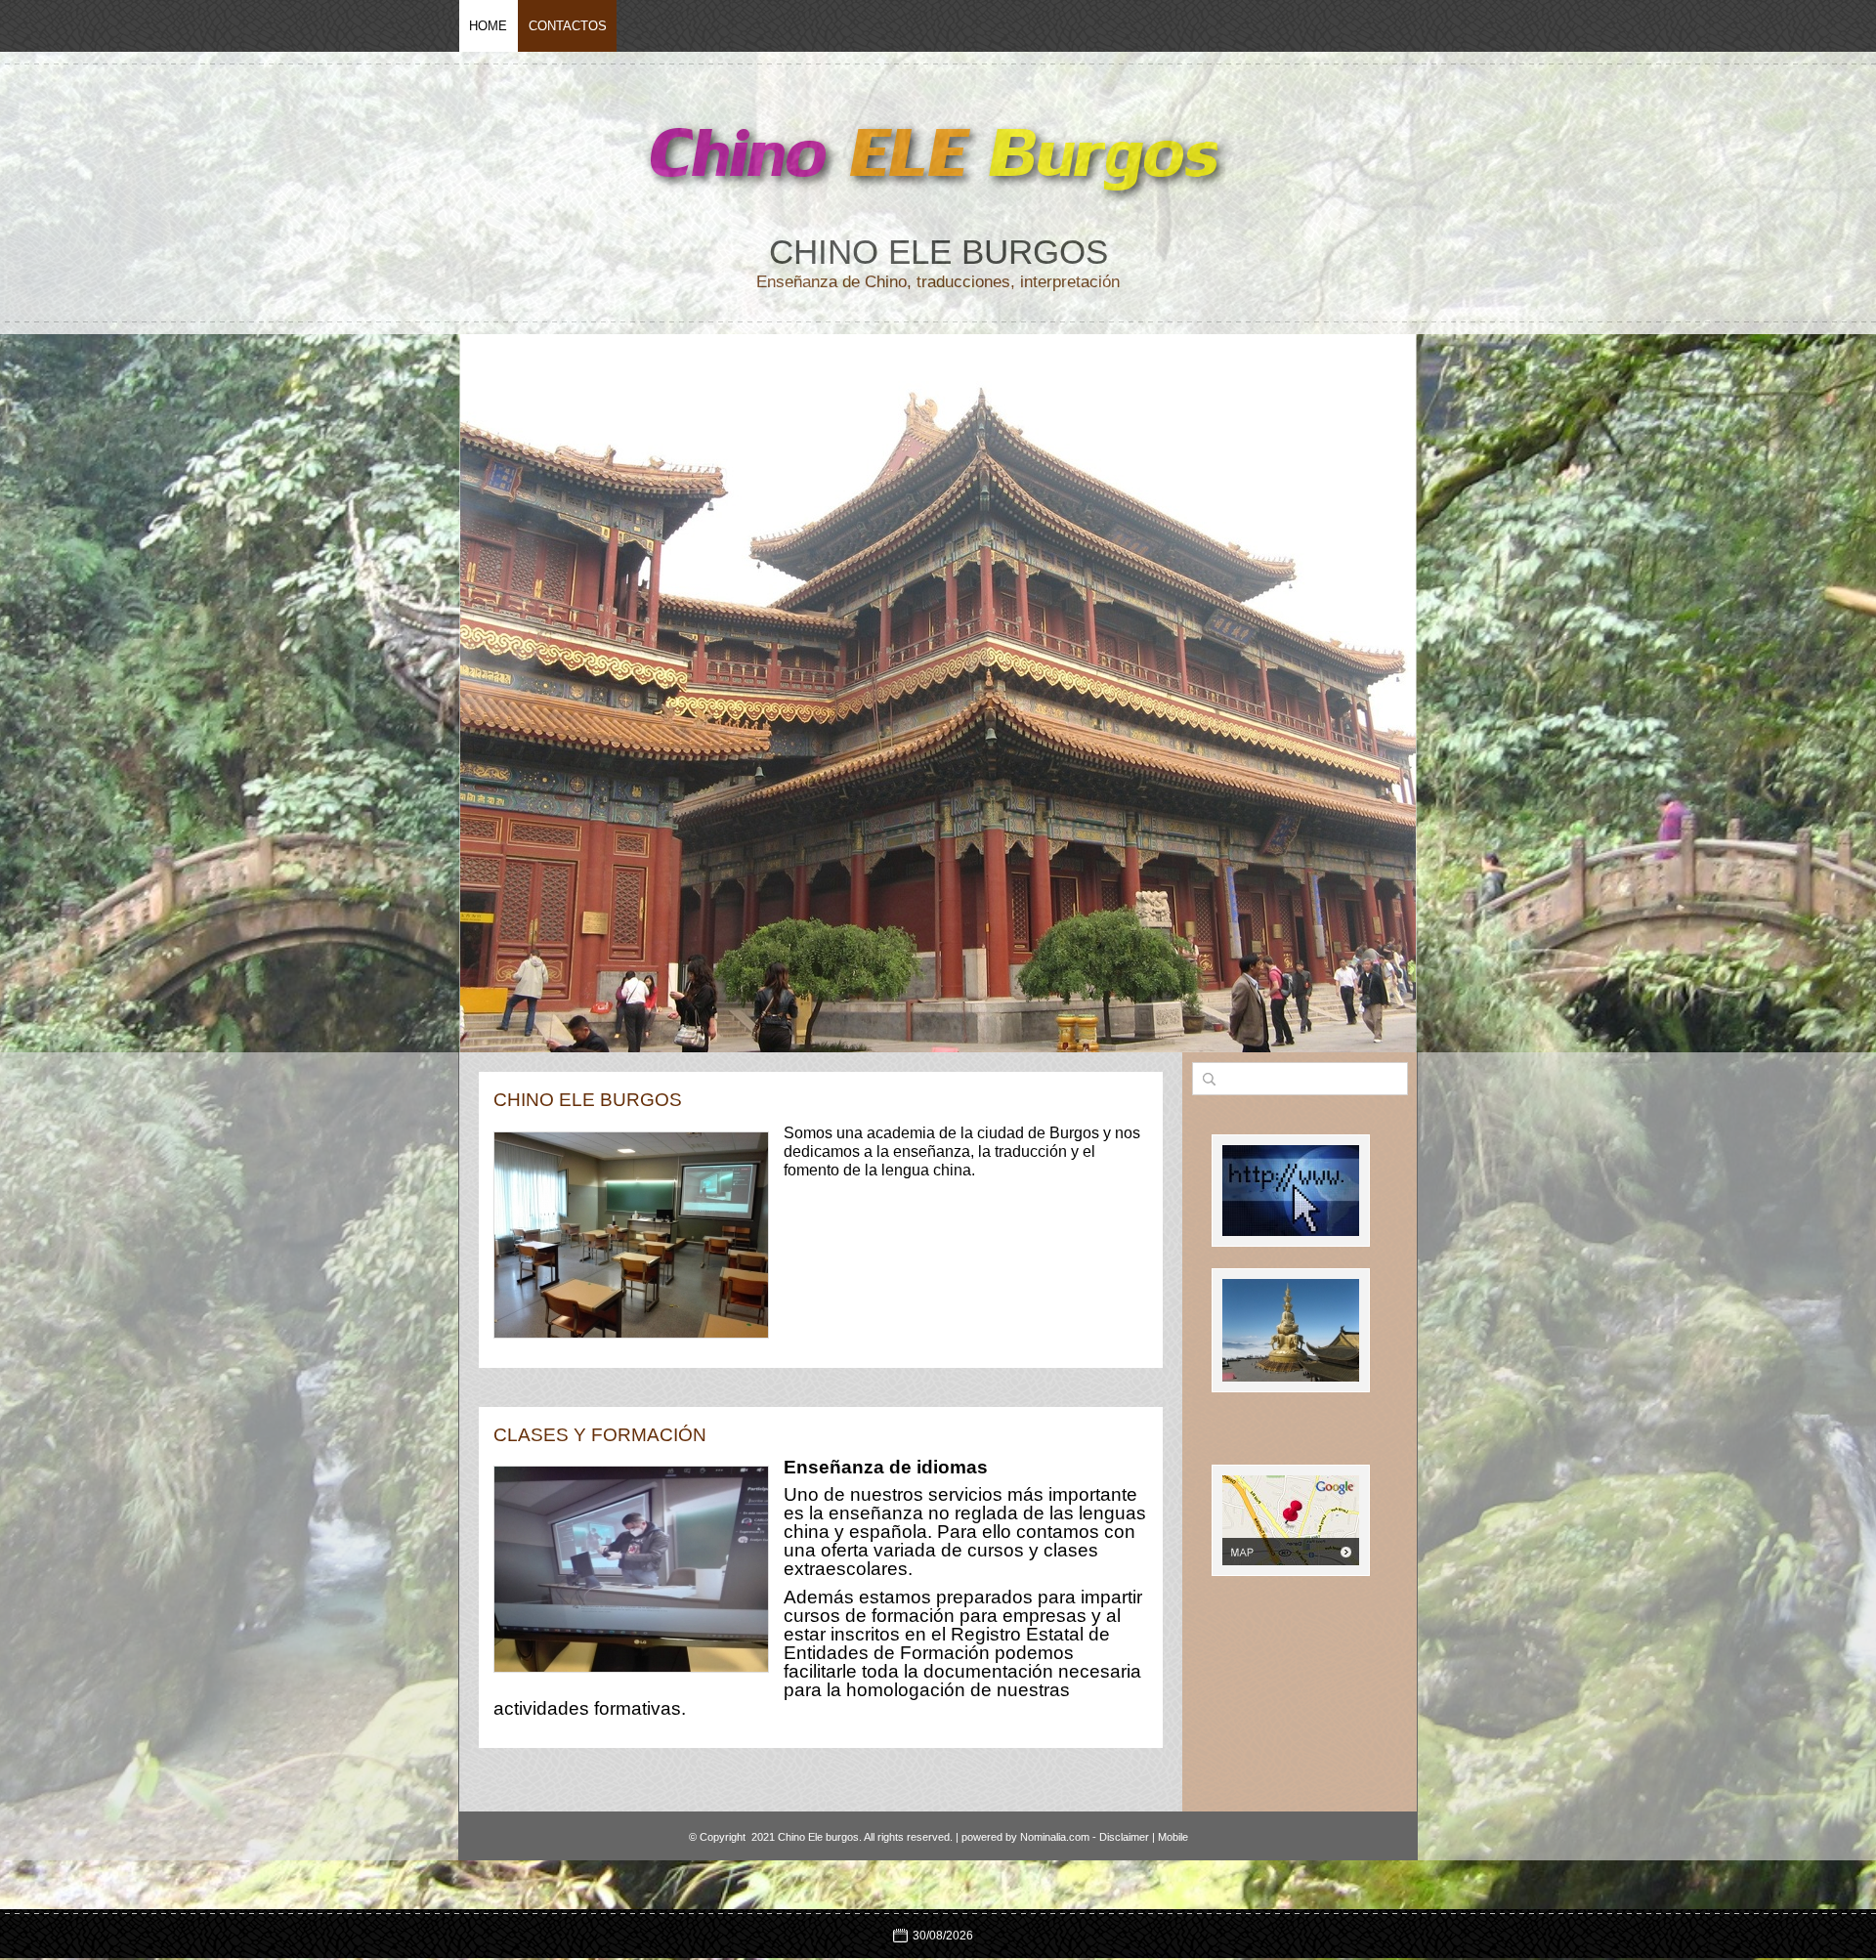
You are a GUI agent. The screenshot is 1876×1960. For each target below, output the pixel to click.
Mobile (1173, 1837)
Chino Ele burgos (938, 252)
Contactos (568, 26)
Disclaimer (1124, 1837)
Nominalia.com (1055, 1837)
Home (488, 26)
